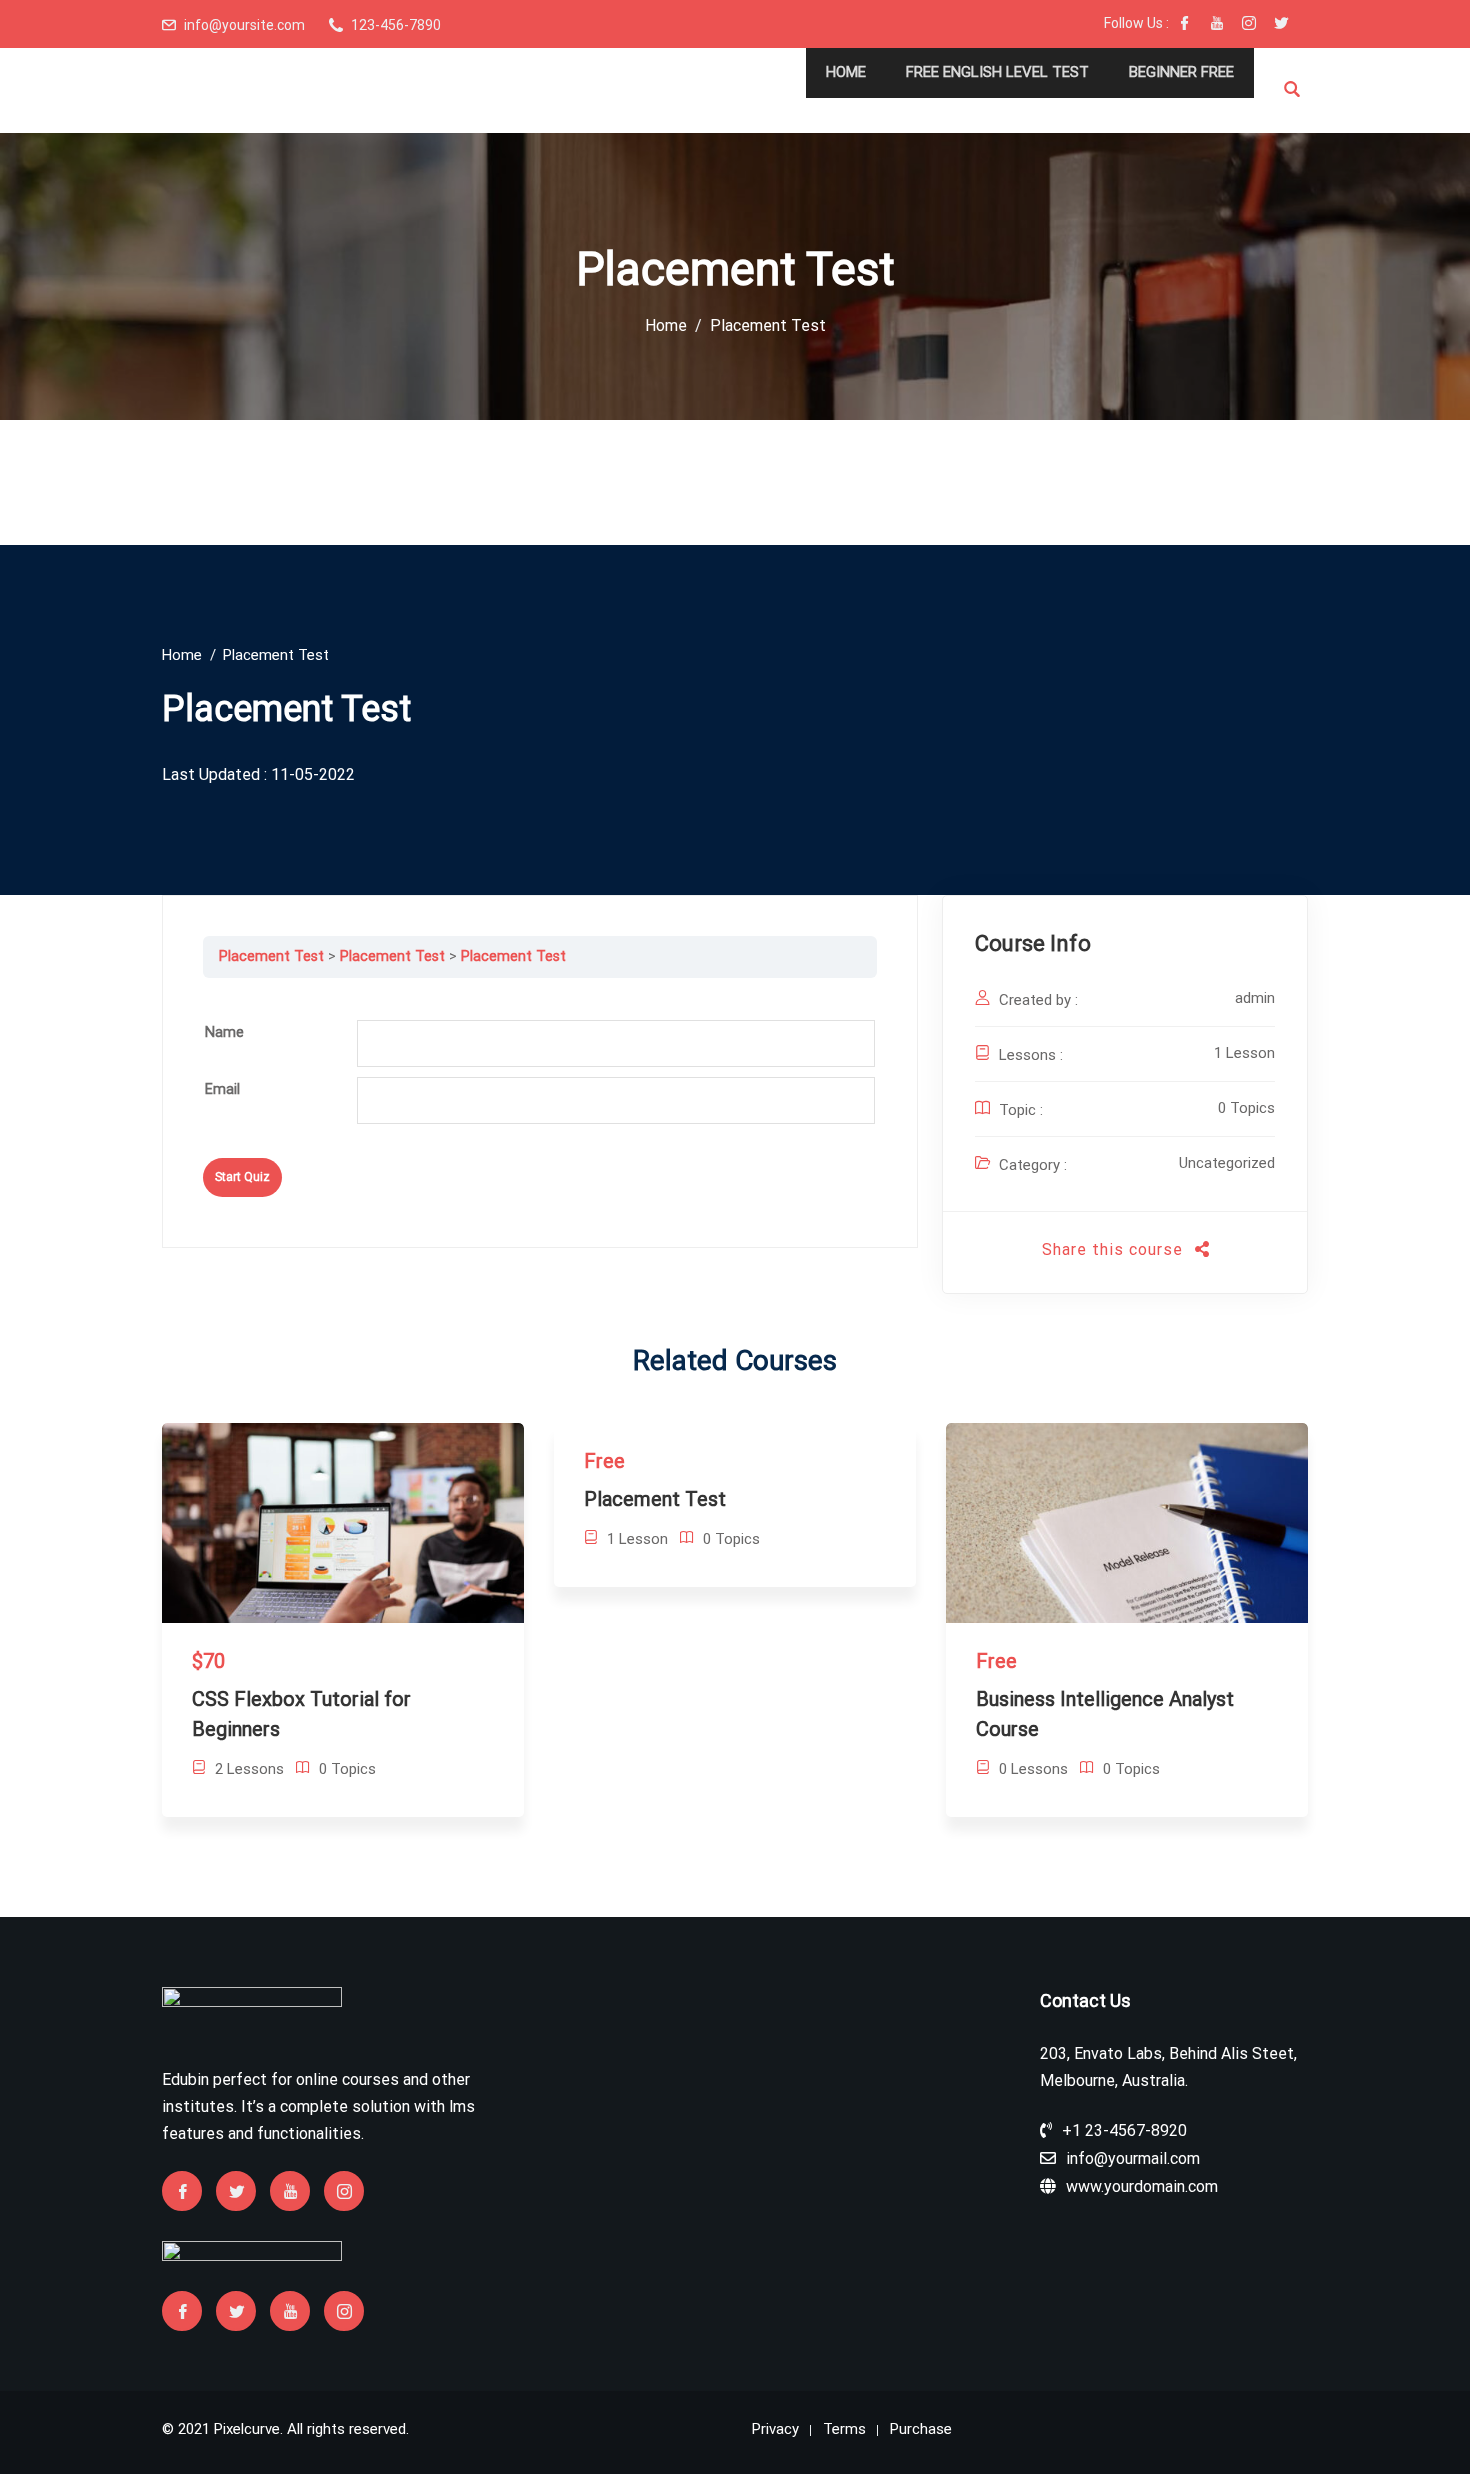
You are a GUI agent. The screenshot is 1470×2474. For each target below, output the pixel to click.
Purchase (921, 2429)
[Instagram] (1249, 25)
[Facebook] (1185, 25)
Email (222, 1089)
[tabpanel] (540, 993)
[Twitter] (1281, 25)
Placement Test (271, 956)
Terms (844, 2429)
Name (224, 1032)
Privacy (775, 2429)
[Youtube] (1217, 25)
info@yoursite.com (244, 25)
